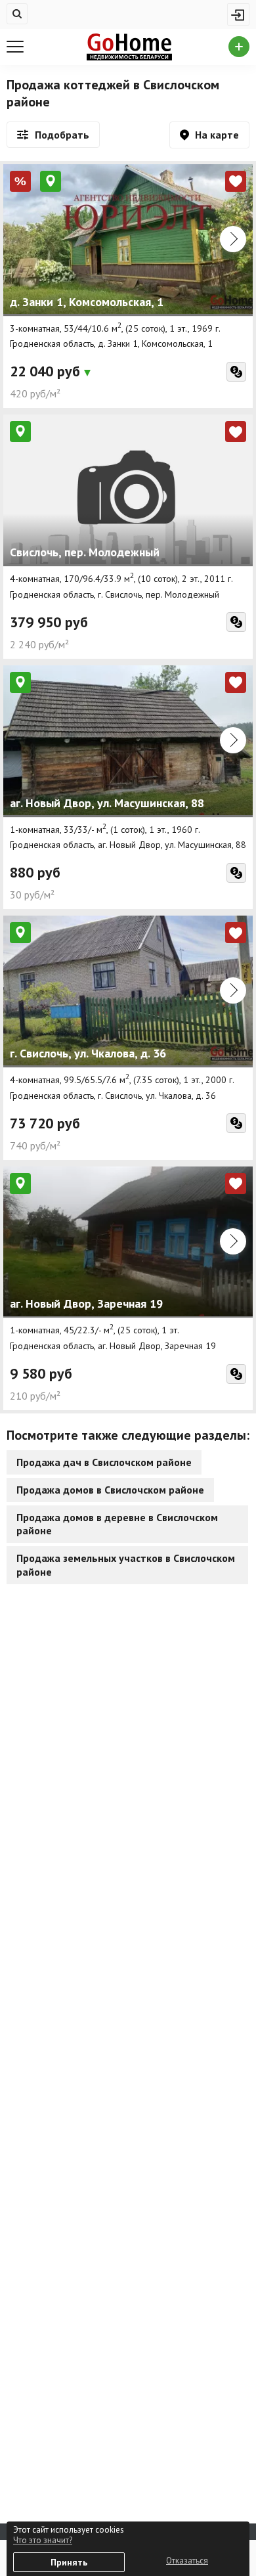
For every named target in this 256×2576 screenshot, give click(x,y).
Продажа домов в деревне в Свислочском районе (117, 1524)
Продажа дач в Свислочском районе (104, 1462)
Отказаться (187, 2561)
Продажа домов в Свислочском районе (110, 1490)
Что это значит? (43, 2540)
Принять (69, 2562)
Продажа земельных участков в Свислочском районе (126, 1565)
